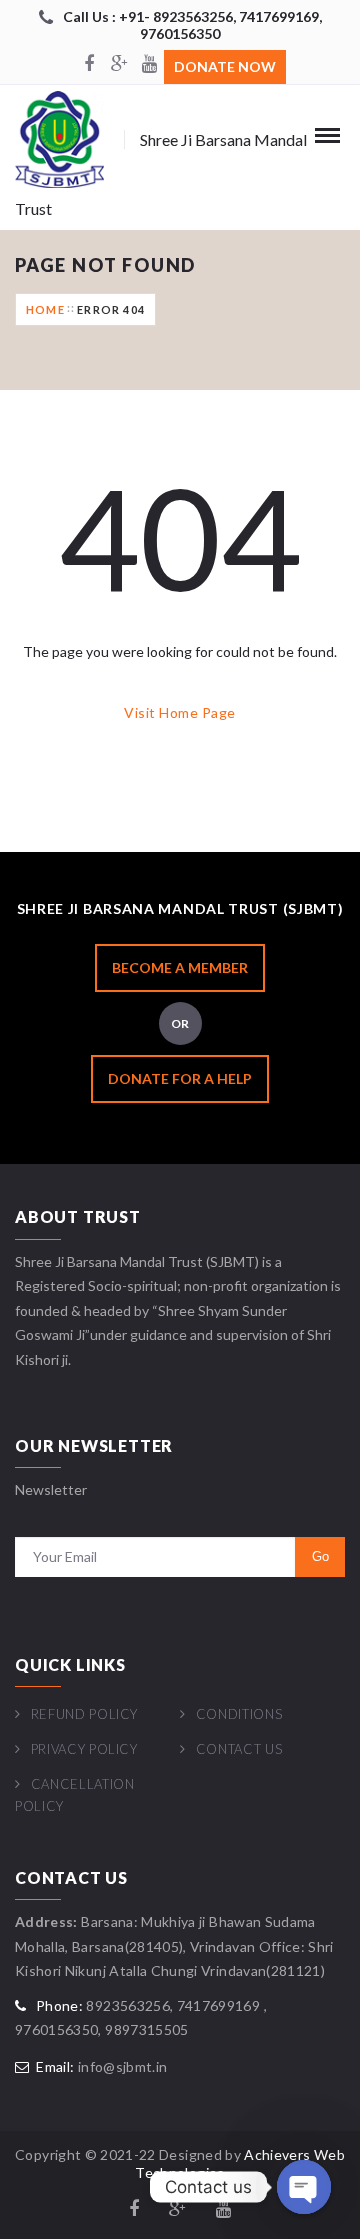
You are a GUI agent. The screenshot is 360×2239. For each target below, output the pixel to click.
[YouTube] (149, 65)
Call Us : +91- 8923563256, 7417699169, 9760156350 (192, 25)
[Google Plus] (119, 65)
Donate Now (225, 66)
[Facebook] (89, 65)
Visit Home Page (179, 712)
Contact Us (239, 1749)
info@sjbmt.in (123, 2066)
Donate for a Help (180, 1078)
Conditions (239, 1714)
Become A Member (180, 967)
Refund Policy (84, 1714)
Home (45, 309)
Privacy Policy (84, 1749)
